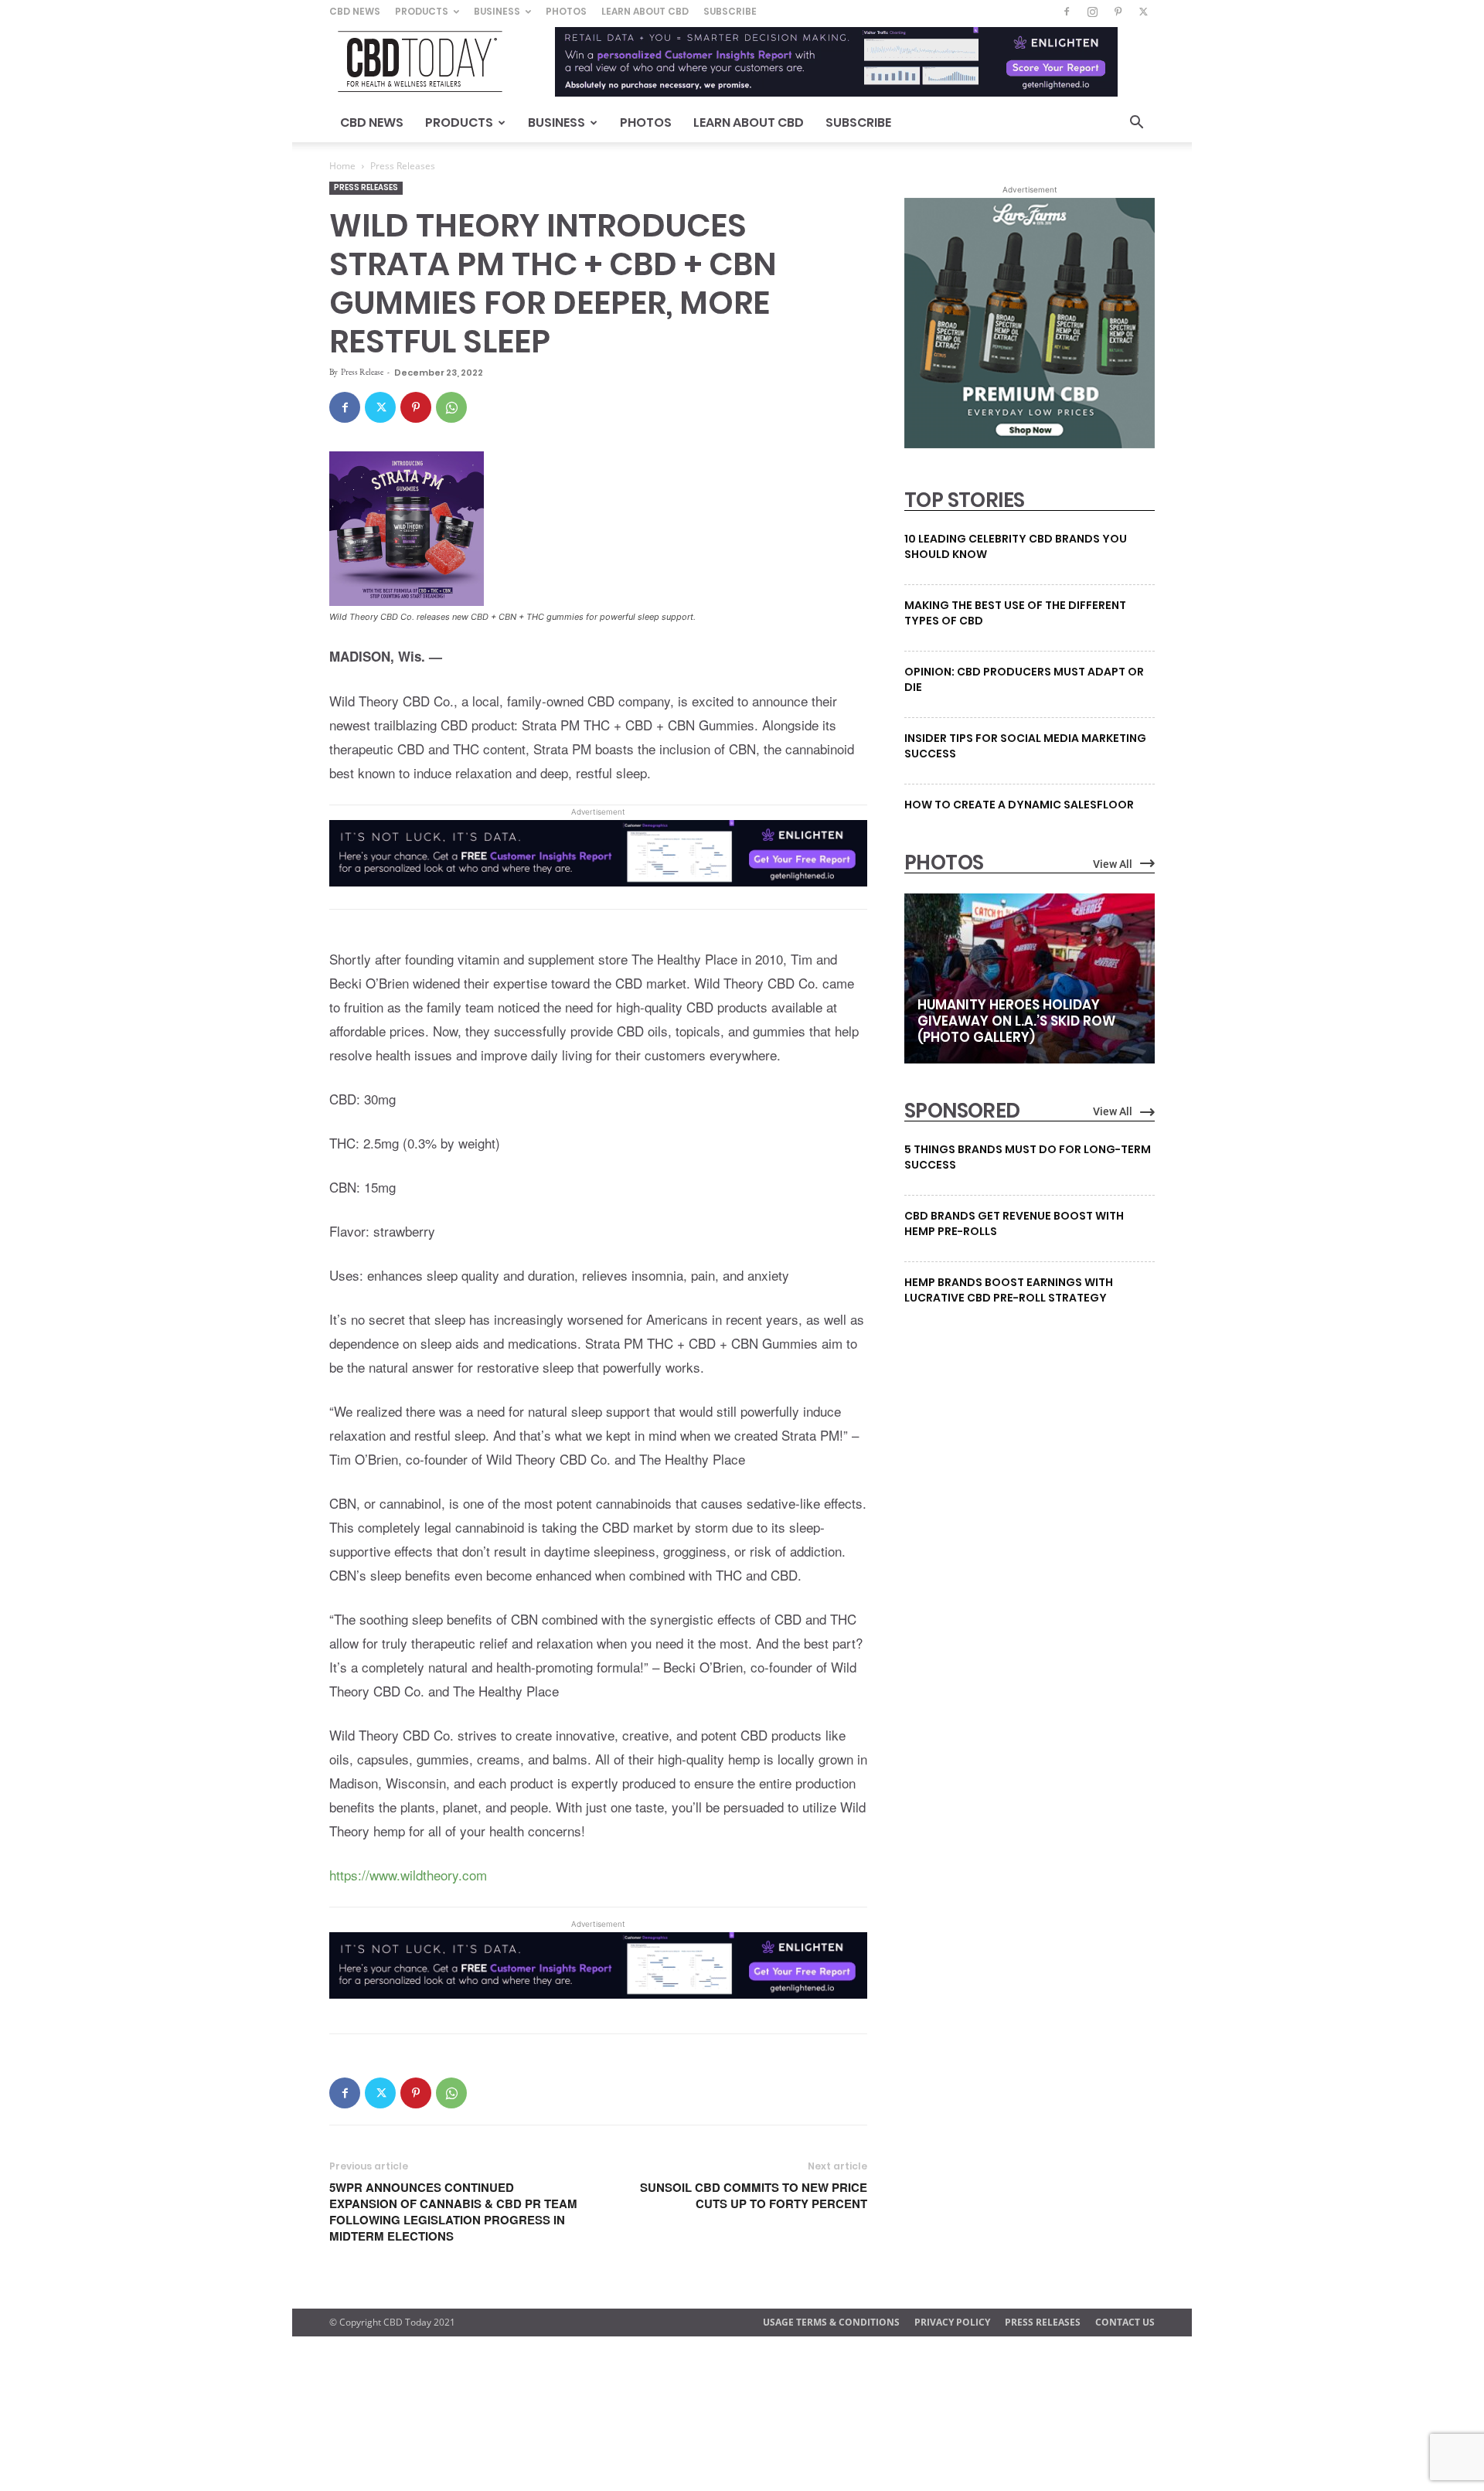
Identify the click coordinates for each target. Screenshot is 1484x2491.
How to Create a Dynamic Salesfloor (1019, 805)
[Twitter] (1143, 12)
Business (497, 11)
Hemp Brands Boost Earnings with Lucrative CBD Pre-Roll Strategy (1009, 1290)
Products (422, 11)
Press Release (362, 372)
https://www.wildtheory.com (408, 1875)
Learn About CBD (645, 11)
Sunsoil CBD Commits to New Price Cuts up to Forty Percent (754, 2196)
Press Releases (366, 187)
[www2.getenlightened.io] (598, 897)
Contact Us (1125, 2322)
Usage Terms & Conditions (831, 2322)
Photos (566, 11)
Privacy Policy (952, 2322)
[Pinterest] (1118, 12)
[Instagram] (1092, 12)
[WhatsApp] (451, 407)
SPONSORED (962, 1111)
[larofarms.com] (1030, 444)
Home (342, 166)
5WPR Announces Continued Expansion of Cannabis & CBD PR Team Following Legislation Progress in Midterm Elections (453, 2212)
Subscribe (730, 11)
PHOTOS (944, 863)
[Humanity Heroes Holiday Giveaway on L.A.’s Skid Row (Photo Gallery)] (1030, 978)
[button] (1136, 124)
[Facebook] (1067, 12)
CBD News (355, 11)
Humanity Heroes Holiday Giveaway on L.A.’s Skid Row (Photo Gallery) (1016, 1021)
